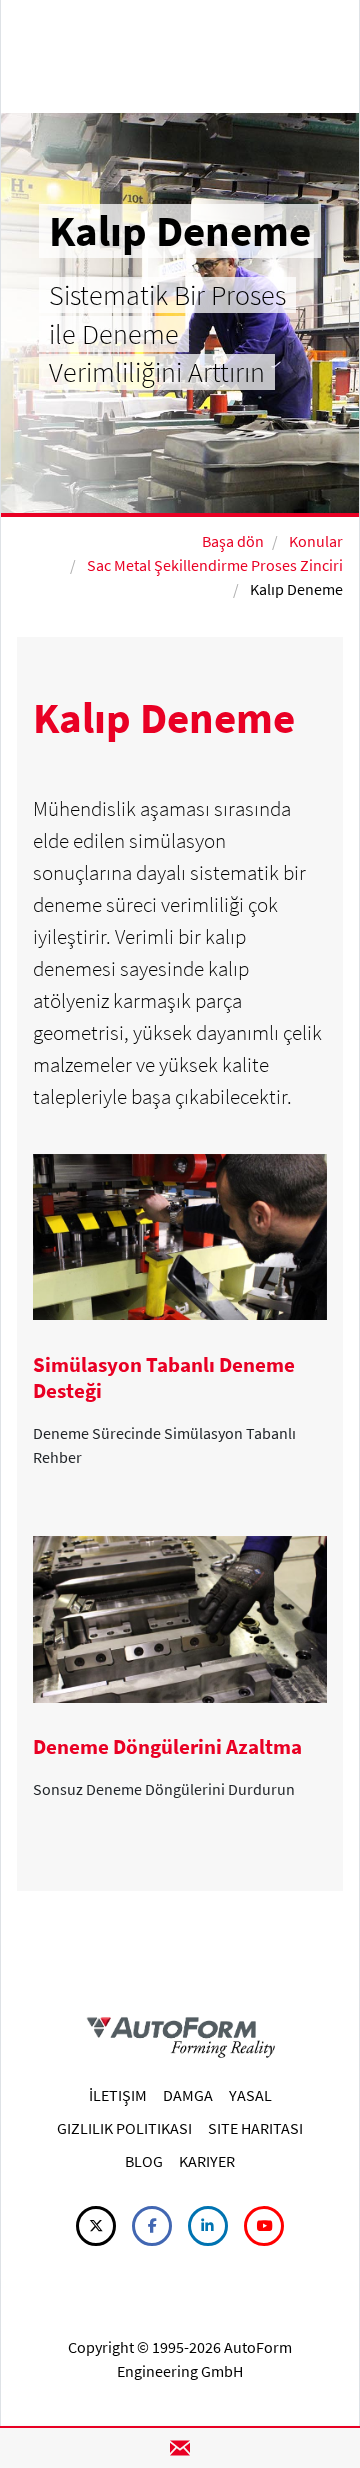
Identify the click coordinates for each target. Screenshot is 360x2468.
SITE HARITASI (255, 2128)
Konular (316, 541)
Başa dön (233, 541)
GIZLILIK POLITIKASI (124, 2128)
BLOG (144, 2161)
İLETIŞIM (118, 2095)
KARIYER (207, 2161)
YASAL (250, 2095)
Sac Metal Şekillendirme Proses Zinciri (215, 565)
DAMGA (188, 2095)
